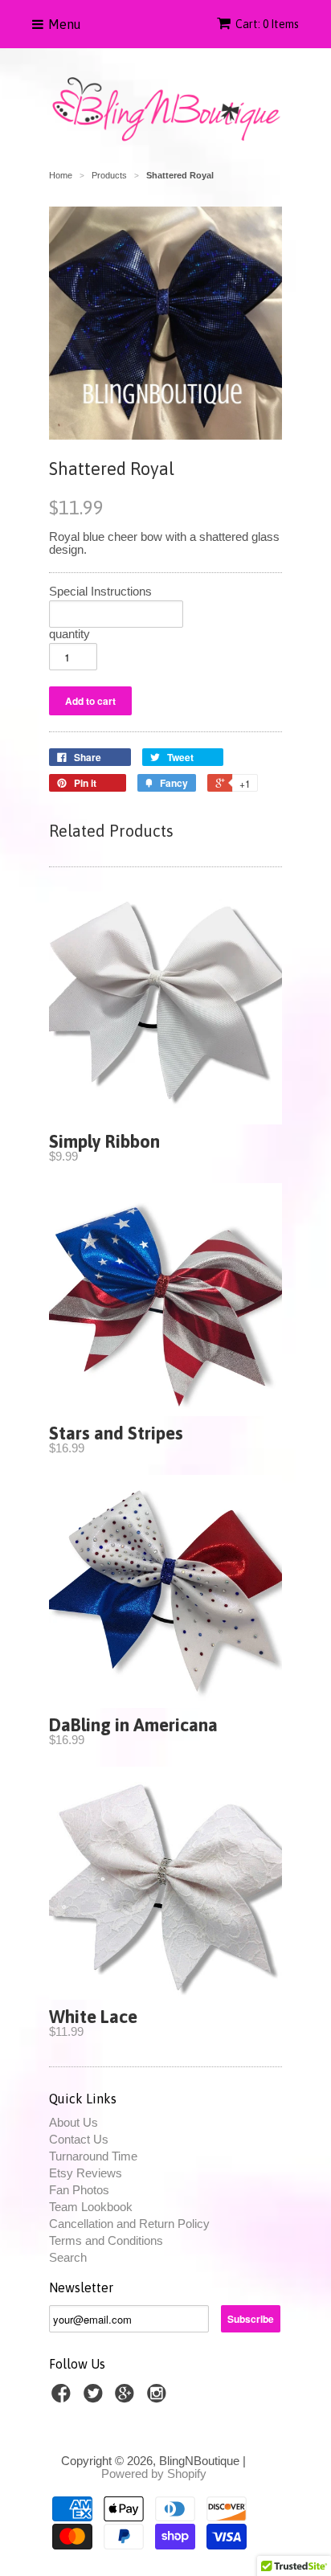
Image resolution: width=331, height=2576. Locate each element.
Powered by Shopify (154, 2474)
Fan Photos (79, 2190)
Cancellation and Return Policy (129, 2224)
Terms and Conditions (106, 2240)
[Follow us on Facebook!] (63, 2398)
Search (68, 2257)
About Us (74, 2122)
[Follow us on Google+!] (127, 2398)
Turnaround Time (93, 2156)
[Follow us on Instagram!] (159, 2398)
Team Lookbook (91, 2207)
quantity (69, 634)
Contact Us (79, 2139)
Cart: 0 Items (267, 24)
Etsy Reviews (86, 2173)
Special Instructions (100, 592)
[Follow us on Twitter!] (96, 2398)
